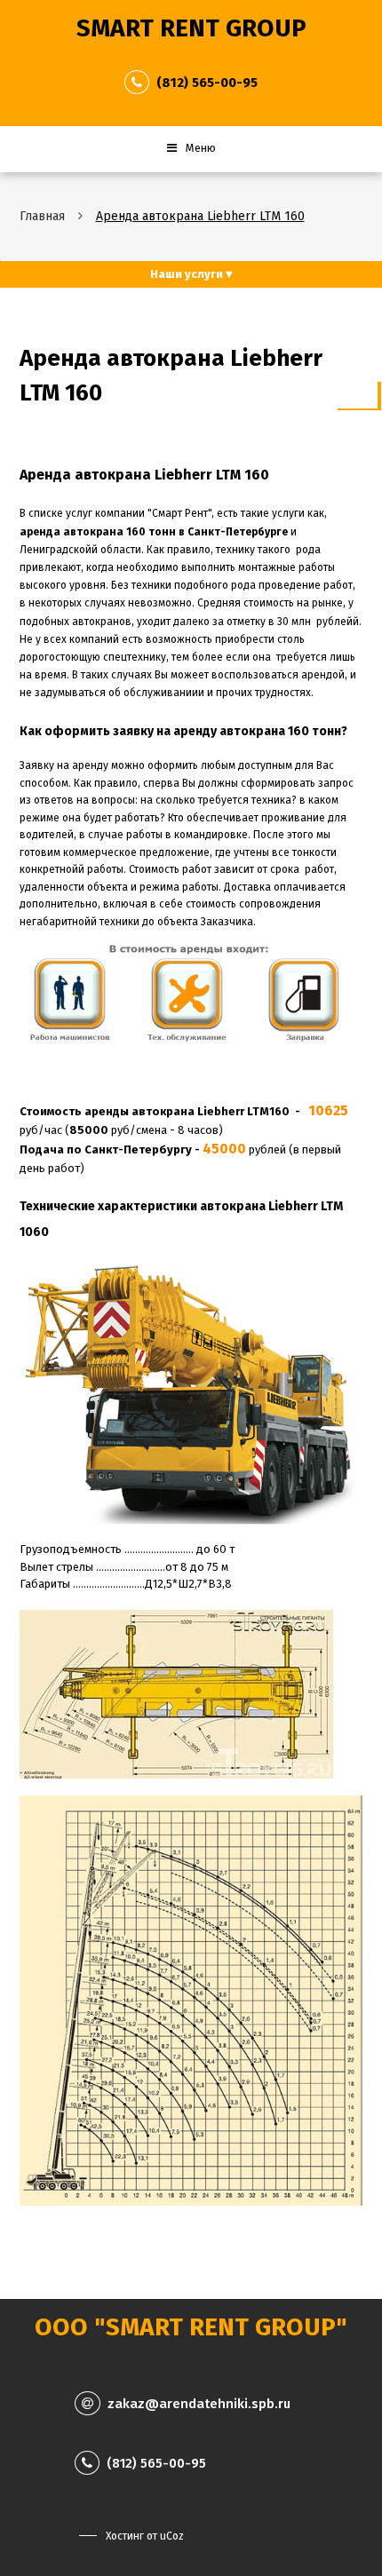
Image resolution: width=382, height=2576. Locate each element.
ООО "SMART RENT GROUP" (191, 2327)
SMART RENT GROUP (191, 28)
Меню (201, 148)
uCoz (172, 2536)
